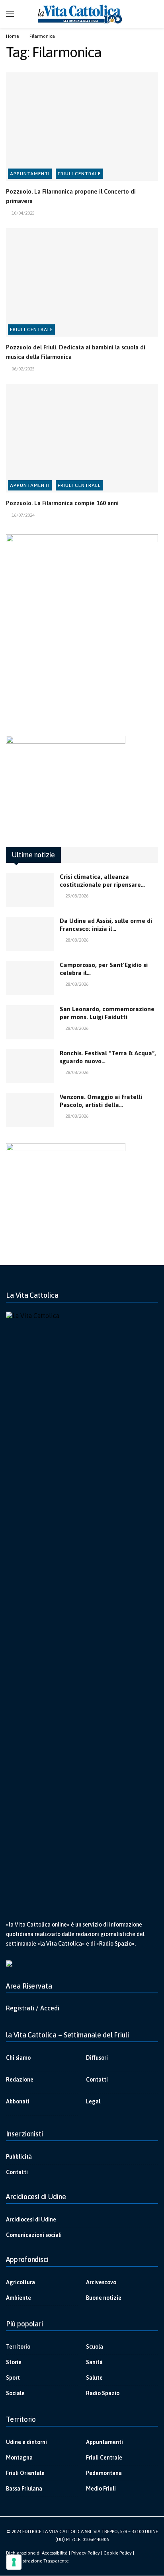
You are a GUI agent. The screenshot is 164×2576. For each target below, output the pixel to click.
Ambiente (19, 2298)
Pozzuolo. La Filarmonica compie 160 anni (62, 503)
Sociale (15, 2393)
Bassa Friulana (24, 2489)
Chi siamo (18, 2058)
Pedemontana (104, 2473)
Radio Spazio (103, 2393)
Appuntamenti (30, 174)
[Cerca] (152, 14)
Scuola (95, 2347)
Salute (94, 2378)
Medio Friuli (101, 2489)
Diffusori (97, 2058)
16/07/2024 (23, 515)
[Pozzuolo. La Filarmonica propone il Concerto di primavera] (82, 127)
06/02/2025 (23, 369)
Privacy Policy (86, 2553)
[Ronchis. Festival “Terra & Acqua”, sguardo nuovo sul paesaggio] (30, 1066)
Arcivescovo (101, 2282)
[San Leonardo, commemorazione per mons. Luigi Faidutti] (30, 1022)
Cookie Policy (118, 2553)
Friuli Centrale (79, 174)
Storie (14, 2362)
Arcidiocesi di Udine (31, 2219)
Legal (93, 2101)
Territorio (18, 2347)
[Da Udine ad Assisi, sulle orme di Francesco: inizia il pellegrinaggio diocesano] (30, 934)
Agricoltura (20, 2282)
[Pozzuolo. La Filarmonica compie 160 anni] (82, 438)
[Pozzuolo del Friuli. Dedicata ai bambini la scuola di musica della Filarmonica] (82, 282)
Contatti (97, 2080)
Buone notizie (104, 2298)
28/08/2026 (77, 940)
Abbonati (18, 2101)
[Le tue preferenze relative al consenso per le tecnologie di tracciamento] (14, 2562)
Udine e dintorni (26, 2442)
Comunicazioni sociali (34, 2235)
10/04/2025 (23, 213)
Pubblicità (19, 2157)
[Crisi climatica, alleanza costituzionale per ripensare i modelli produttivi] (30, 890)
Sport (13, 2378)
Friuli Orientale (25, 2473)
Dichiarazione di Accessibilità (37, 2553)
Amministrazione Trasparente (37, 2561)
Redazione (20, 2080)
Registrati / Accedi (33, 2008)
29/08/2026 (77, 896)
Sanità (94, 2362)
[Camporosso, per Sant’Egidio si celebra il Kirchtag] (30, 978)
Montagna (19, 2458)
